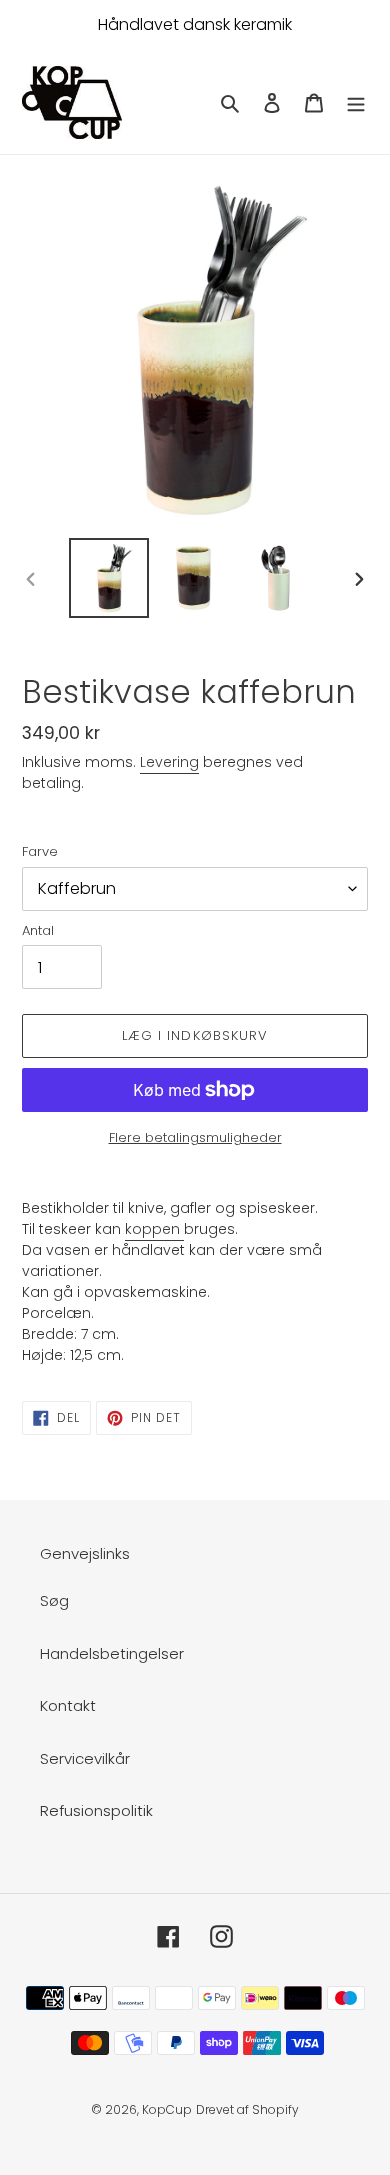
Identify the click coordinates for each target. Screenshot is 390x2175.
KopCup (167, 2109)
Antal (38, 930)
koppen (152, 1229)
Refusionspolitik (96, 1810)
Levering (169, 762)
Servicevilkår (85, 1758)
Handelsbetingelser (112, 1653)
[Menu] (356, 102)
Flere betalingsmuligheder (195, 1137)
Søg (54, 1600)
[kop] (182, 1230)
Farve (40, 851)
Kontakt (68, 1705)
